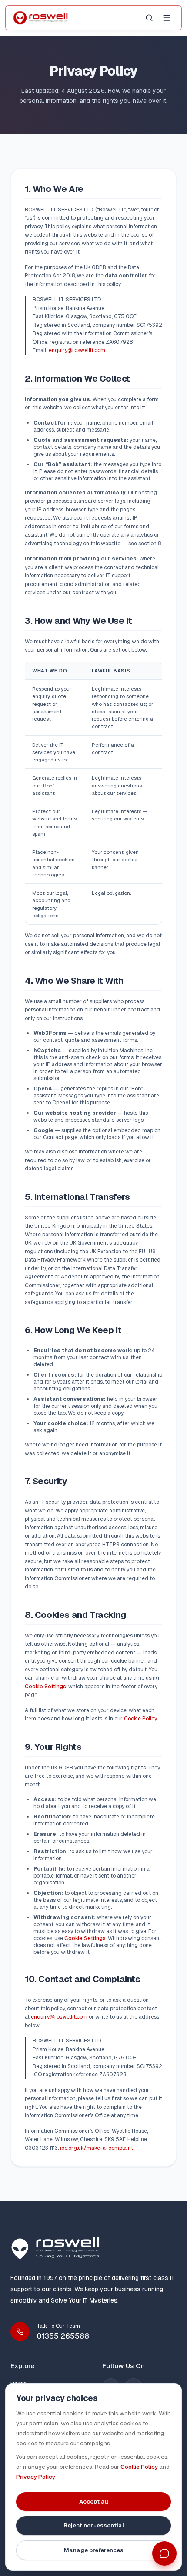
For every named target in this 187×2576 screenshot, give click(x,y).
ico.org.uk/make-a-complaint (97, 2148)
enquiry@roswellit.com (77, 350)
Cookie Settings (45, 1687)
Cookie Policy (140, 1719)
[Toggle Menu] (167, 18)
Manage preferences (94, 2550)
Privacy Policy (36, 2477)
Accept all (94, 2502)
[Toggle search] (149, 18)
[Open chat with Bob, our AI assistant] (164, 2553)
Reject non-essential (94, 2525)
